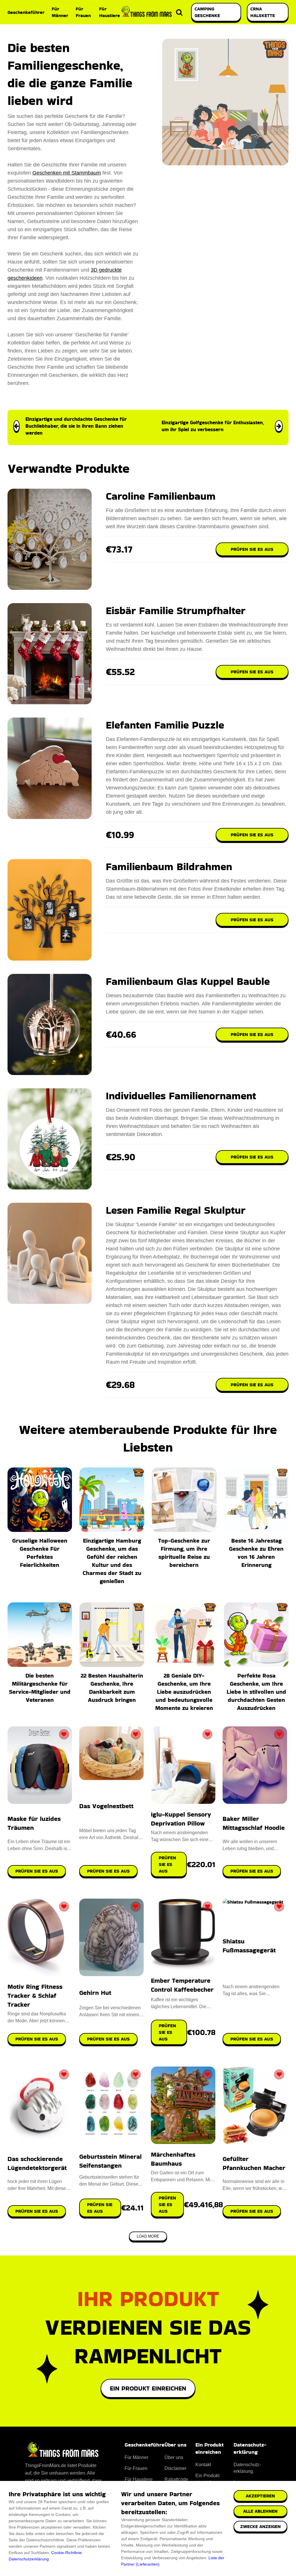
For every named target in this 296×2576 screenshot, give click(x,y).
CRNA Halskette (263, 12)
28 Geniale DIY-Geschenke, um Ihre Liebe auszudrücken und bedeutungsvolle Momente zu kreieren (184, 1692)
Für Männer (60, 12)
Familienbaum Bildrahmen (169, 867)
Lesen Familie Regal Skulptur (176, 1210)
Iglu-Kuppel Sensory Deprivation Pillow (181, 1819)
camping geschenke (207, 12)
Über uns (174, 2457)
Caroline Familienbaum (161, 496)
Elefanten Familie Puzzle (165, 725)
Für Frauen (83, 12)
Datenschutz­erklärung (247, 2468)
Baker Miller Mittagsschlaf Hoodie (254, 1823)
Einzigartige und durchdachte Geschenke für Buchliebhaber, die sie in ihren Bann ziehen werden (76, 426)
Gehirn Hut (95, 1993)
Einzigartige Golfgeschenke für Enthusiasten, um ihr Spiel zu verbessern (213, 426)
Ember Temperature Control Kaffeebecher (182, 1985)
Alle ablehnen (260, 2511)
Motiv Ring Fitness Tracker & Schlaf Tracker (35, 1996)
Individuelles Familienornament (181, 1096)
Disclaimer (175, 2468)
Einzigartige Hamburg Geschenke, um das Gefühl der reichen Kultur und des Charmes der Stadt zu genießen (112, 1561)
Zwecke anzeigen (260, 2526)
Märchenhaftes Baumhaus (173, 2159)
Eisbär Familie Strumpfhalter (176, 610)
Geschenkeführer (26, 12)
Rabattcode (176, 2479)
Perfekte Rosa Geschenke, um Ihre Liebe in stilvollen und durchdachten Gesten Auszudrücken (256, 1692)
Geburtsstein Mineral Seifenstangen (110, 2161)
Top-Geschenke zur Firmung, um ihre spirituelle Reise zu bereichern (184, 1553)
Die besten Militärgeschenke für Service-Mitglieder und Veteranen (40, 1688)
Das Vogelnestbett (106, 1806)
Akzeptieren (260, 2496)
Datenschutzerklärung (29, 2559)
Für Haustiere (110, 12)
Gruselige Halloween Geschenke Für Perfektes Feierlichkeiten (40, 1553)
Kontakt (203, 2465)
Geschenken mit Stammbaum (67, 173)
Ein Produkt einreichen (148, 2388)
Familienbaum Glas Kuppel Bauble (188, 981)
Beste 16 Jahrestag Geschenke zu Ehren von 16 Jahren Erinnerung (256, 1553)
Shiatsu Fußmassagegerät (249, 1946)
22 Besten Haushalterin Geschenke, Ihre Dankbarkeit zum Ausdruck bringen (112, 1688)
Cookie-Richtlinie (66, 2553)
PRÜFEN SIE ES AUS (37, 1871)
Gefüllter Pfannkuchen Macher (254, 2163)
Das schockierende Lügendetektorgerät (37, 2163)
